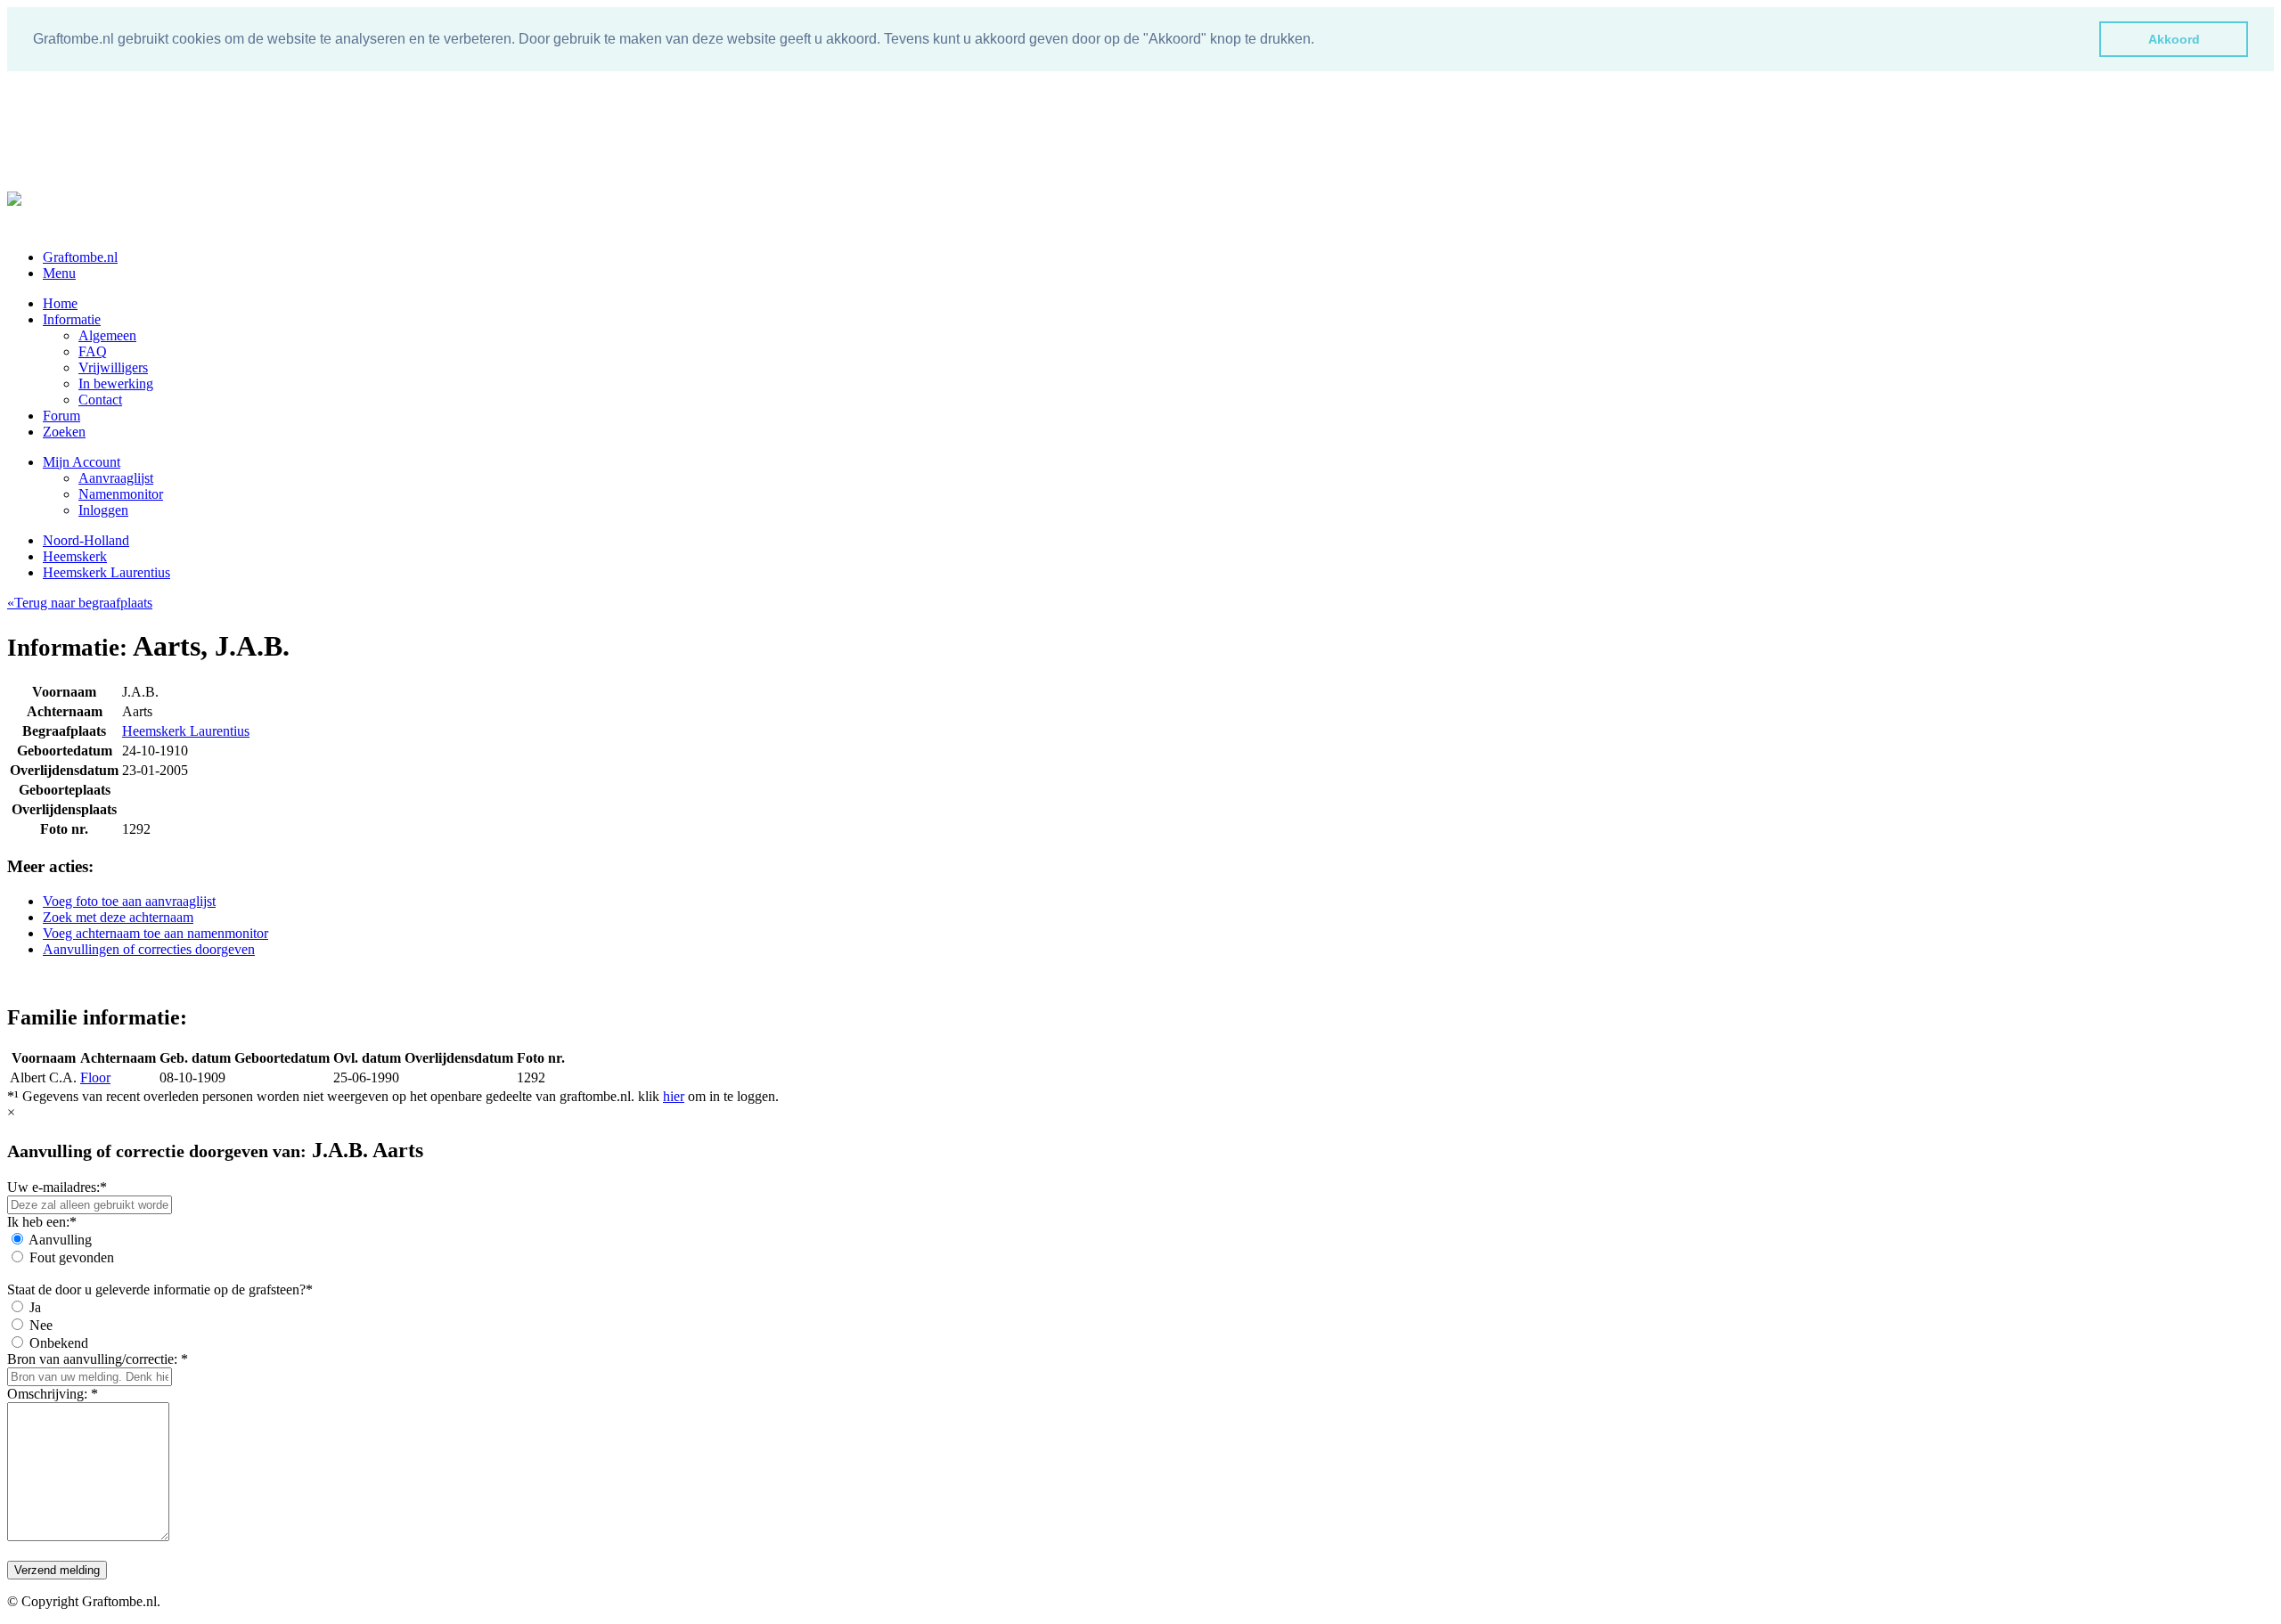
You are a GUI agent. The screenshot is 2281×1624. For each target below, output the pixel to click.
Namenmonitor (121, 494)
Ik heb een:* (42, 1222)
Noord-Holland (86, 540)
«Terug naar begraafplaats (80, 603)
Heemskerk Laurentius (106, 572)
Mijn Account (82, 462)
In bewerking (116, 384)
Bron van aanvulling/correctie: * (98, 1359)
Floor (95, 1077)
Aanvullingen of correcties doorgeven (149, 949)
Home (60, 303)
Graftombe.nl (80, 257)
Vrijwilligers (113, 367)
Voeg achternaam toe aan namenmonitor (155, 933)
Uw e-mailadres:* (57, 1187)
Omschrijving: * (53, 1394)
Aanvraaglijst (116, 478)
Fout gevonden (72, 1257)
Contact (100, 400)
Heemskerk (75, 556)
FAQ (93, 351)
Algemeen (107, 335)
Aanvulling (60, 1240)
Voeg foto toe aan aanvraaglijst (129, 901)
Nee (41, 1325)
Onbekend (59, 1343)
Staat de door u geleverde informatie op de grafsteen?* (160, 1289)
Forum (61, 416)
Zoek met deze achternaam (118, 917)
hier (674, 1096)
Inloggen (103, 510)
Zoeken (64, 432)
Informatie (72, 319)
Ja (35, 1307)
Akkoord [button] (2174, 39)
